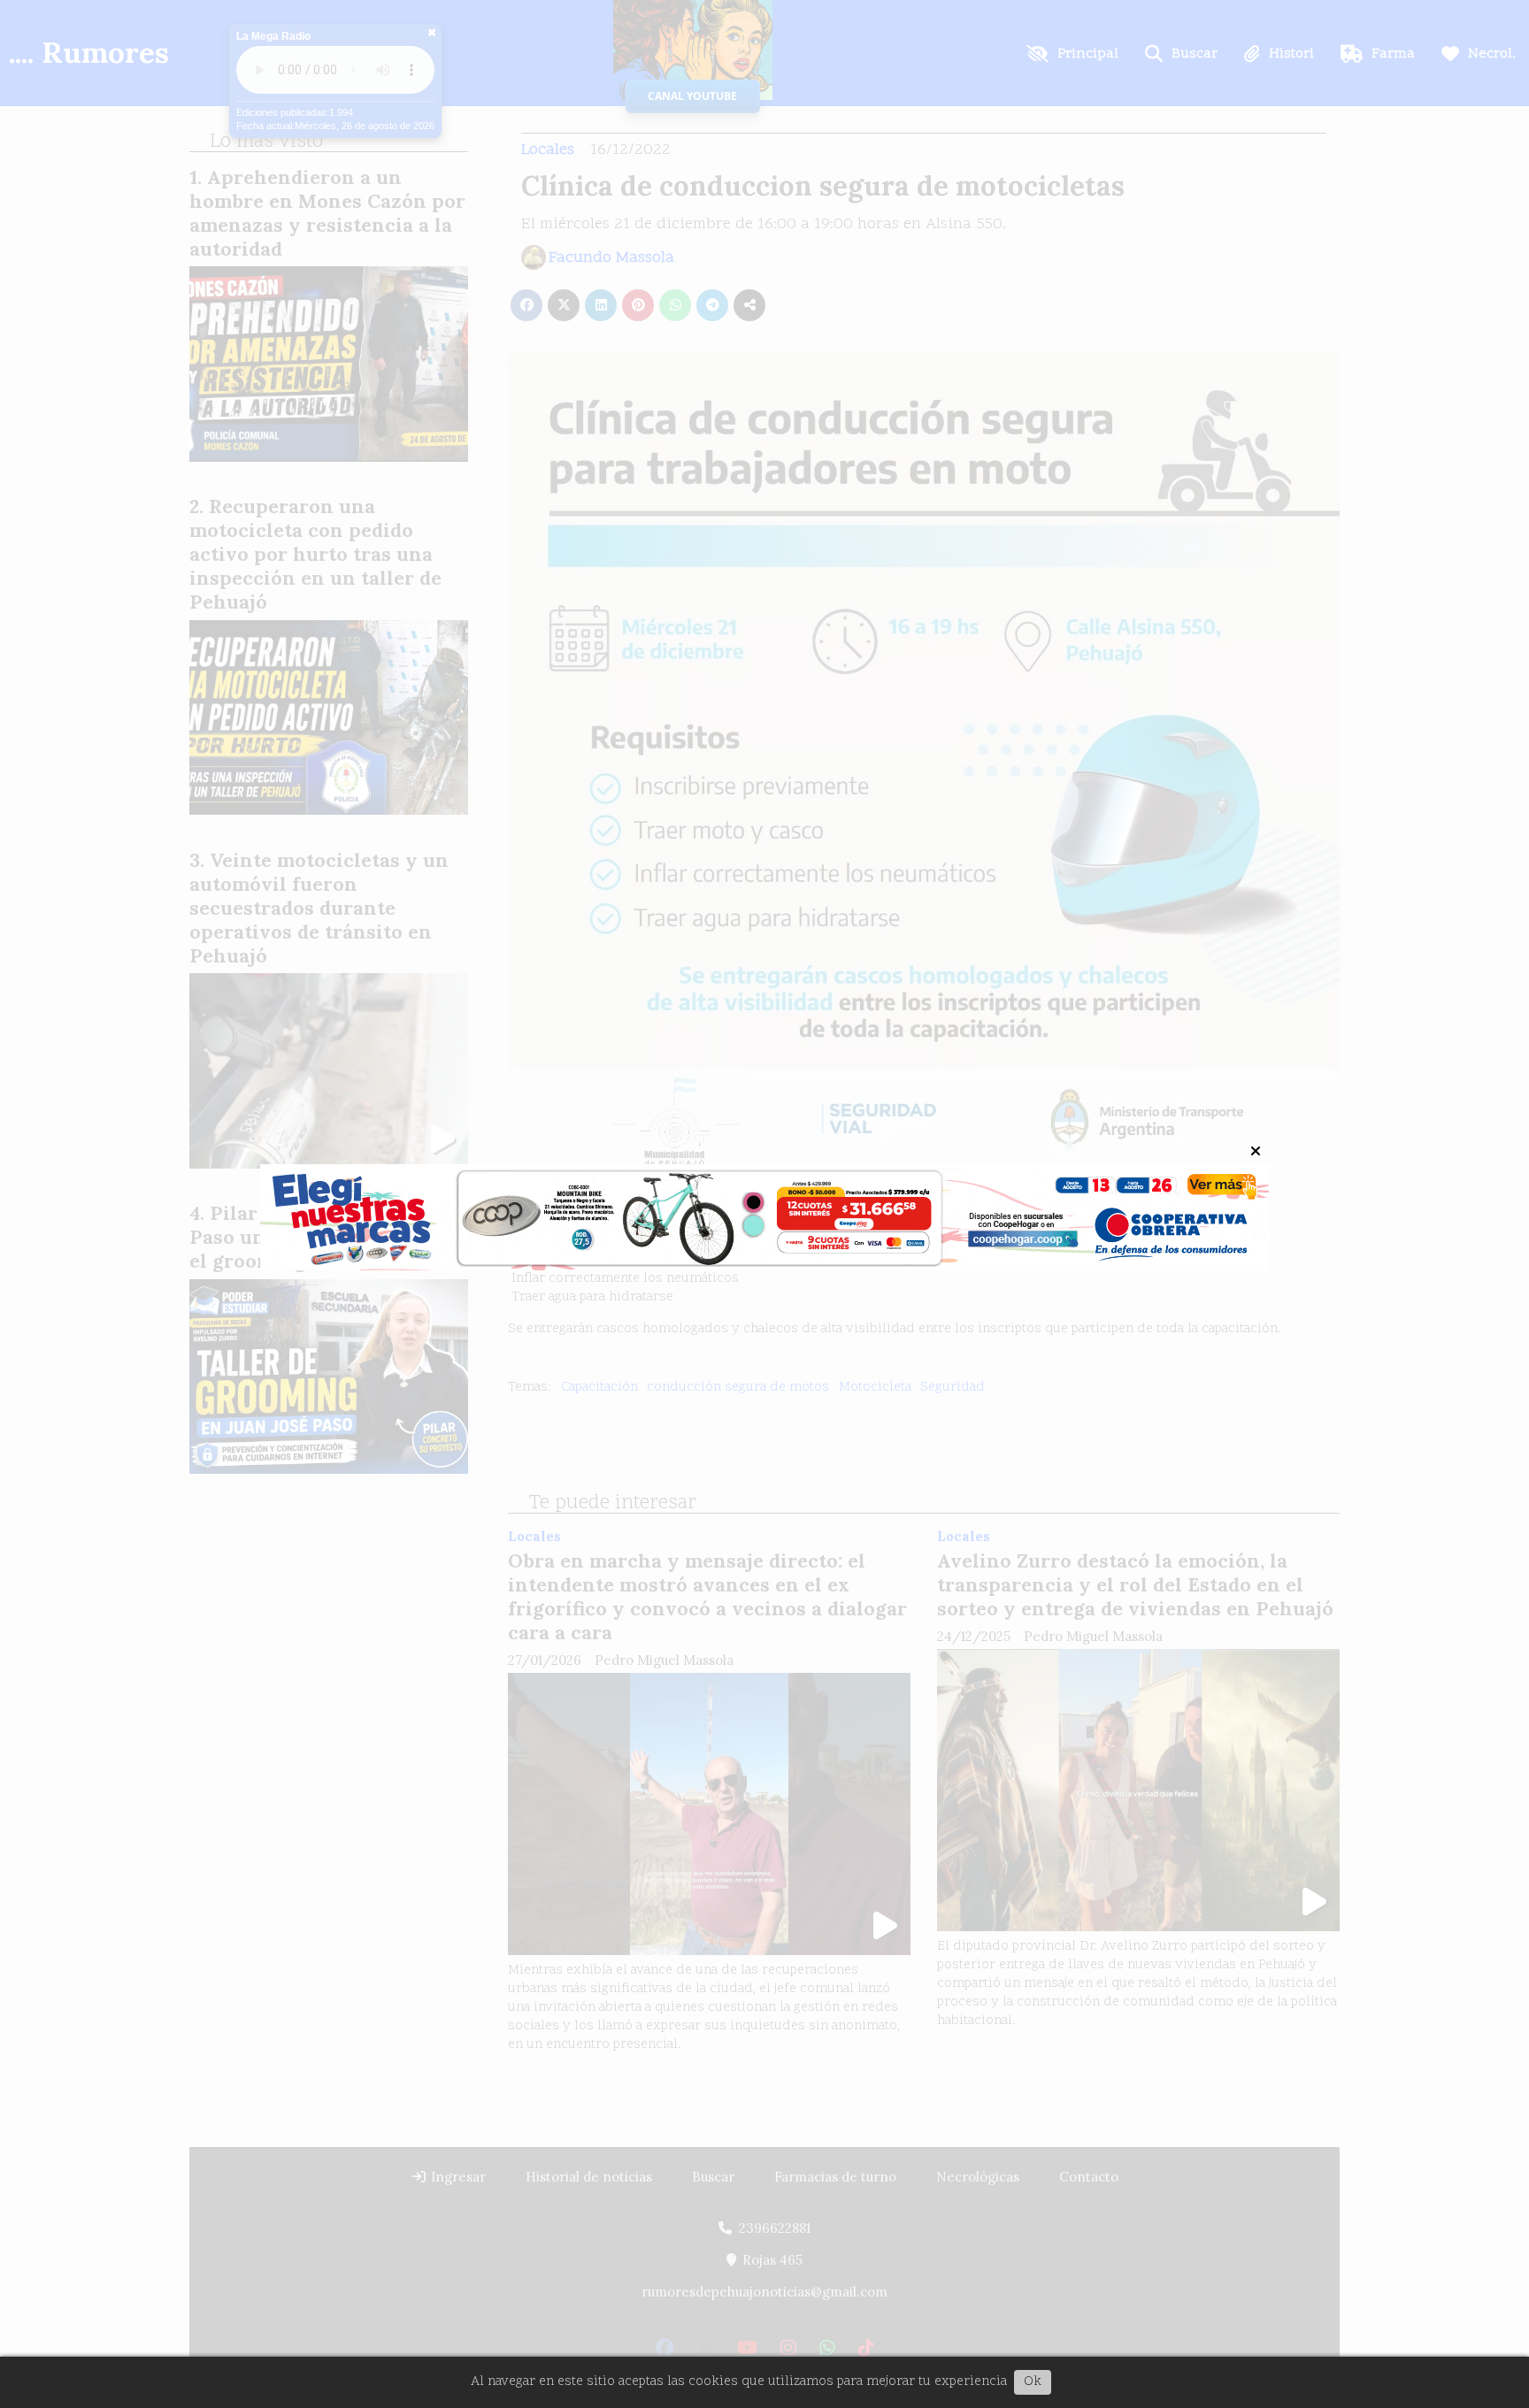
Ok (1033, 2382)
